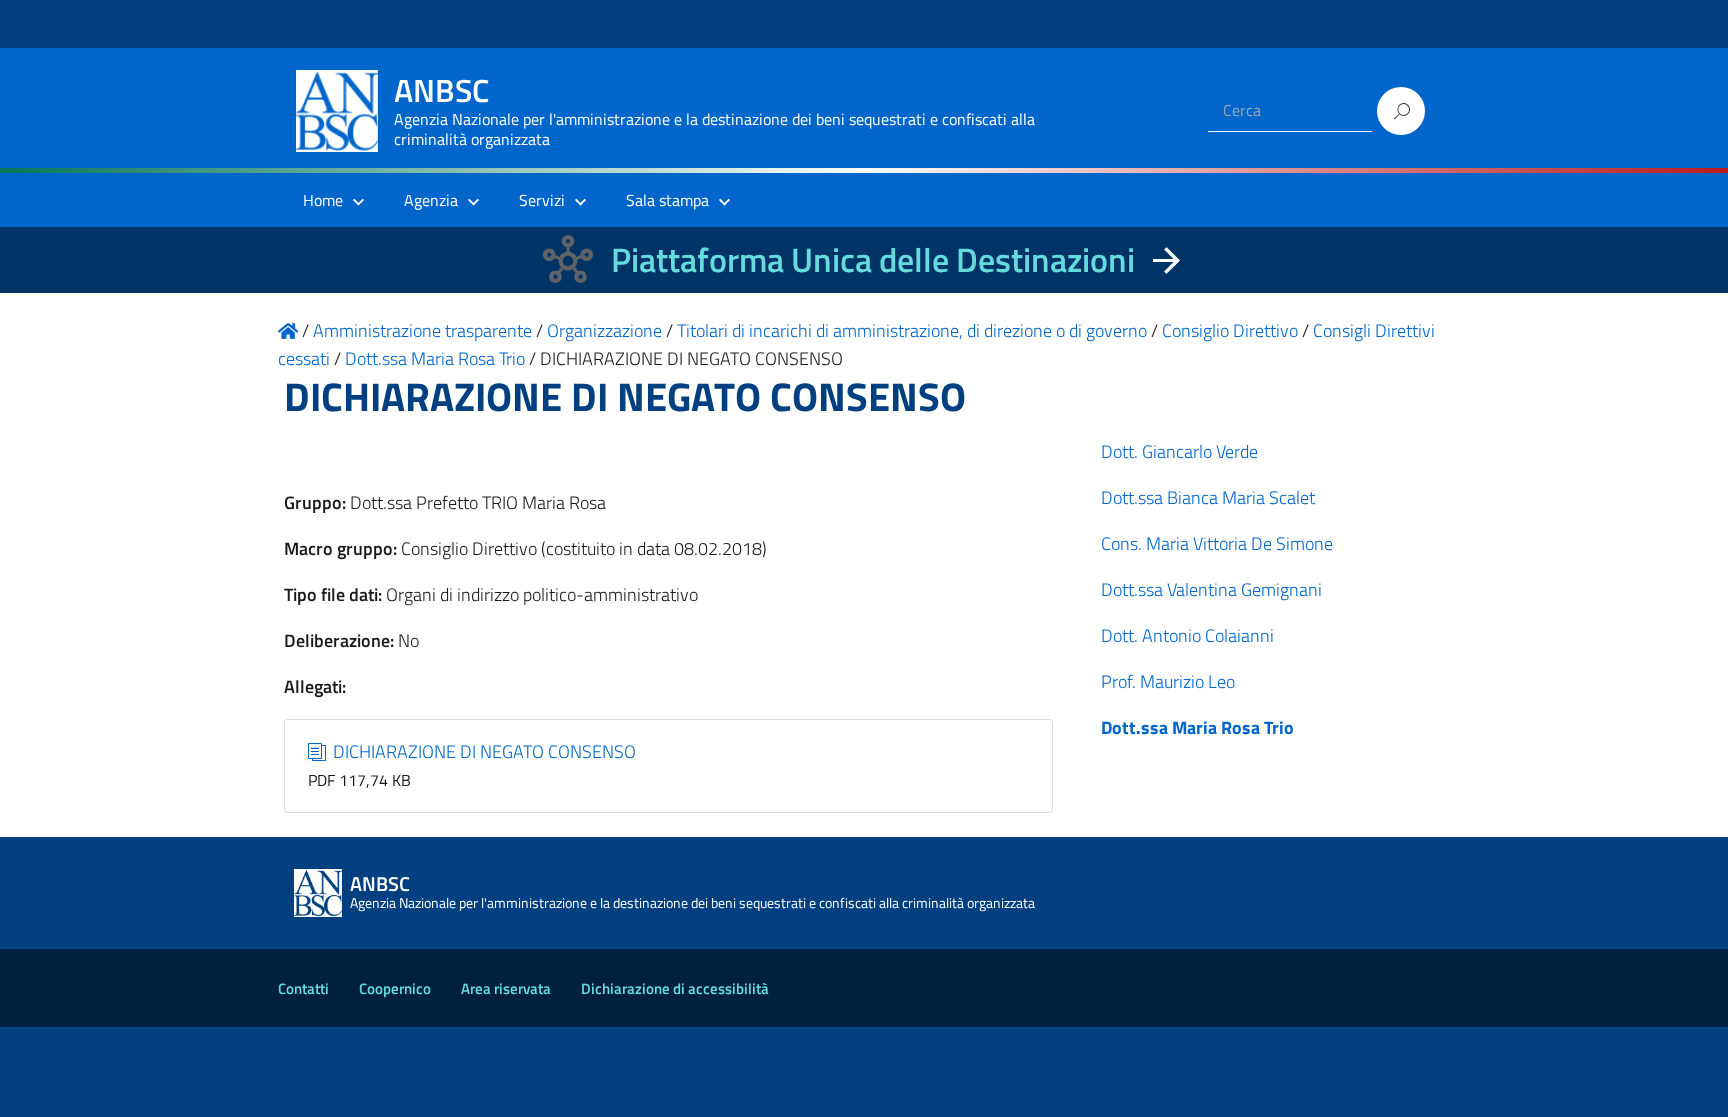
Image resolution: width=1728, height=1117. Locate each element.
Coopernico (395, 988)
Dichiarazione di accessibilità (675, 988)
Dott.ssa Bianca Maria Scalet (1208, 497)
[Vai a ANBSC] (288, 330)
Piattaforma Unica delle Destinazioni (873, 259)
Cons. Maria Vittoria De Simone (1217, 543)
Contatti (303, 988)
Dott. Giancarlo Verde (1179, 451)
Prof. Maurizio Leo (1168, 681)
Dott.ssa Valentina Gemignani (1211, 589)
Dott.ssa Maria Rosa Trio (1197, 727)
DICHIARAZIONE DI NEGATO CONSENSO (482, 751)
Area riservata (506, 988)
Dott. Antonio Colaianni (1187, 635)
